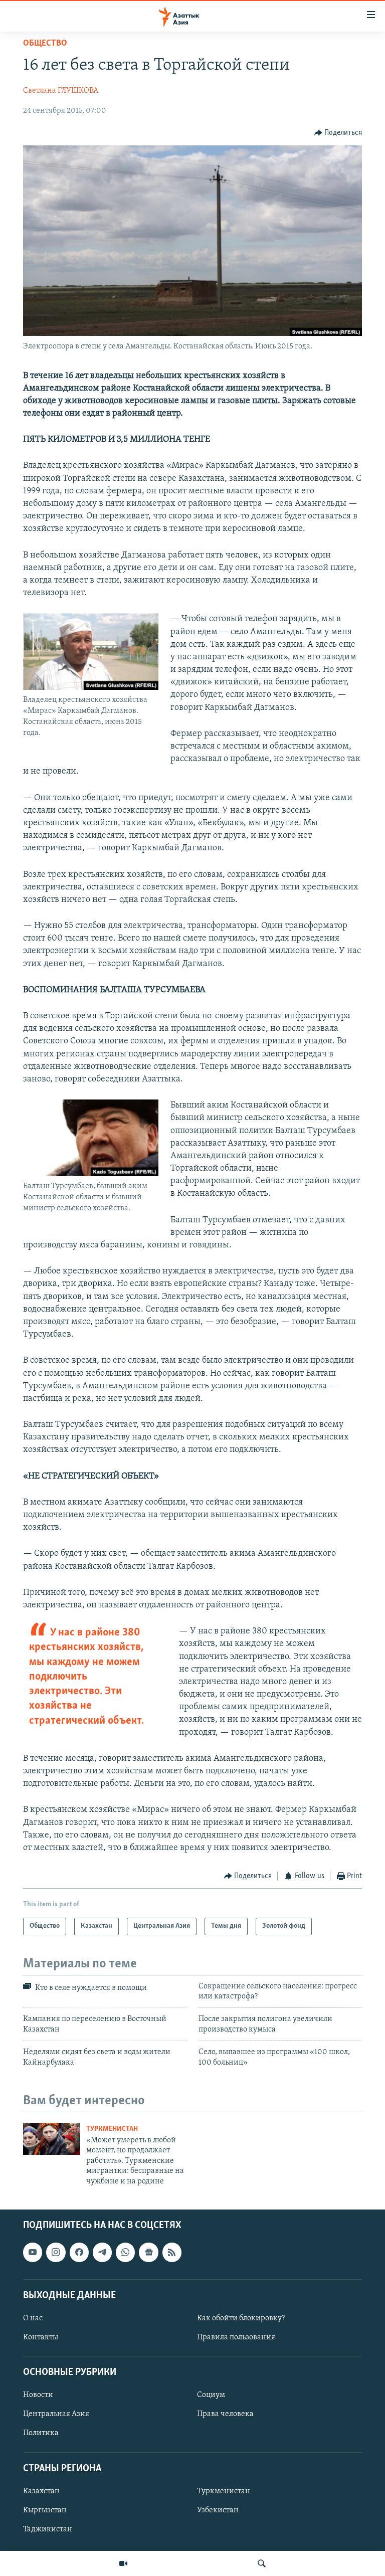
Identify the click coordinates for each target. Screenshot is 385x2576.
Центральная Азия (56, 2414)
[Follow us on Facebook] (79, 2252)
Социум (211, 2395)
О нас (33, 2318)
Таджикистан (48, 2529)
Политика (41, 2433)
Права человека (225, 2414)
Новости (38, 2395)
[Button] (338, 133)
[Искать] (262, 2563)
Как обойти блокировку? (241, 2318)
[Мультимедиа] (123, 2563)
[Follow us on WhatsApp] (125, 2252)
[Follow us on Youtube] (33, 2252)
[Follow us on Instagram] (56, 2252)
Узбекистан (218, 2510)
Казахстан (41, 2491)
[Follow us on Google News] (148, 2252)
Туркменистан (112, 2129)
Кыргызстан (45, 2510)
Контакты (41, 2337)
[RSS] (172, 2252)
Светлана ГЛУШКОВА (61, 91)
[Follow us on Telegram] (102, 2252)
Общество (45, 44)
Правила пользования (236, 2337)
